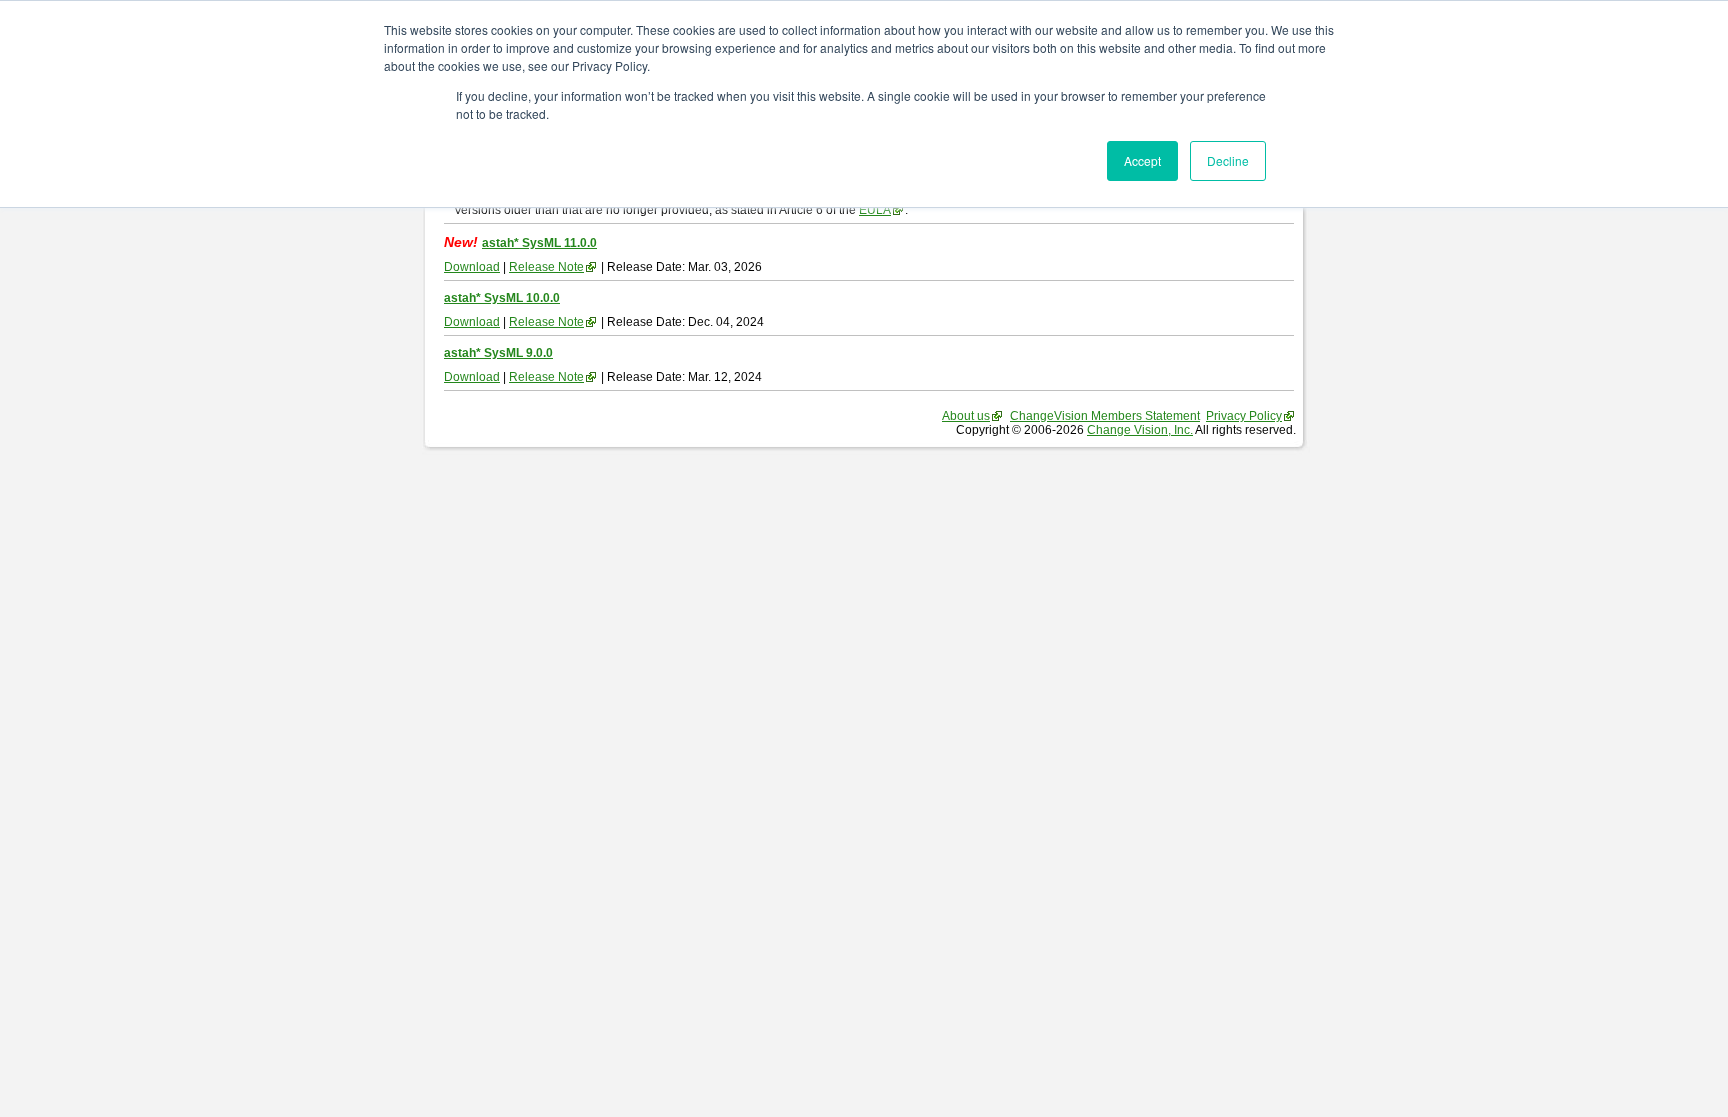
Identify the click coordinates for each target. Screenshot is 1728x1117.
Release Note (546, 267)
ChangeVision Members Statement (1105, 416)
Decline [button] (1228, 160)
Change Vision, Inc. (1140, 430)
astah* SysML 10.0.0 (502, 298)
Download (472, 267)
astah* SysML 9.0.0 (498, 353)
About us (966, 416)
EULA (875, 210)
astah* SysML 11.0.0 (539, 243)
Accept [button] (1142, 160)
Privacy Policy (1244, 416)
